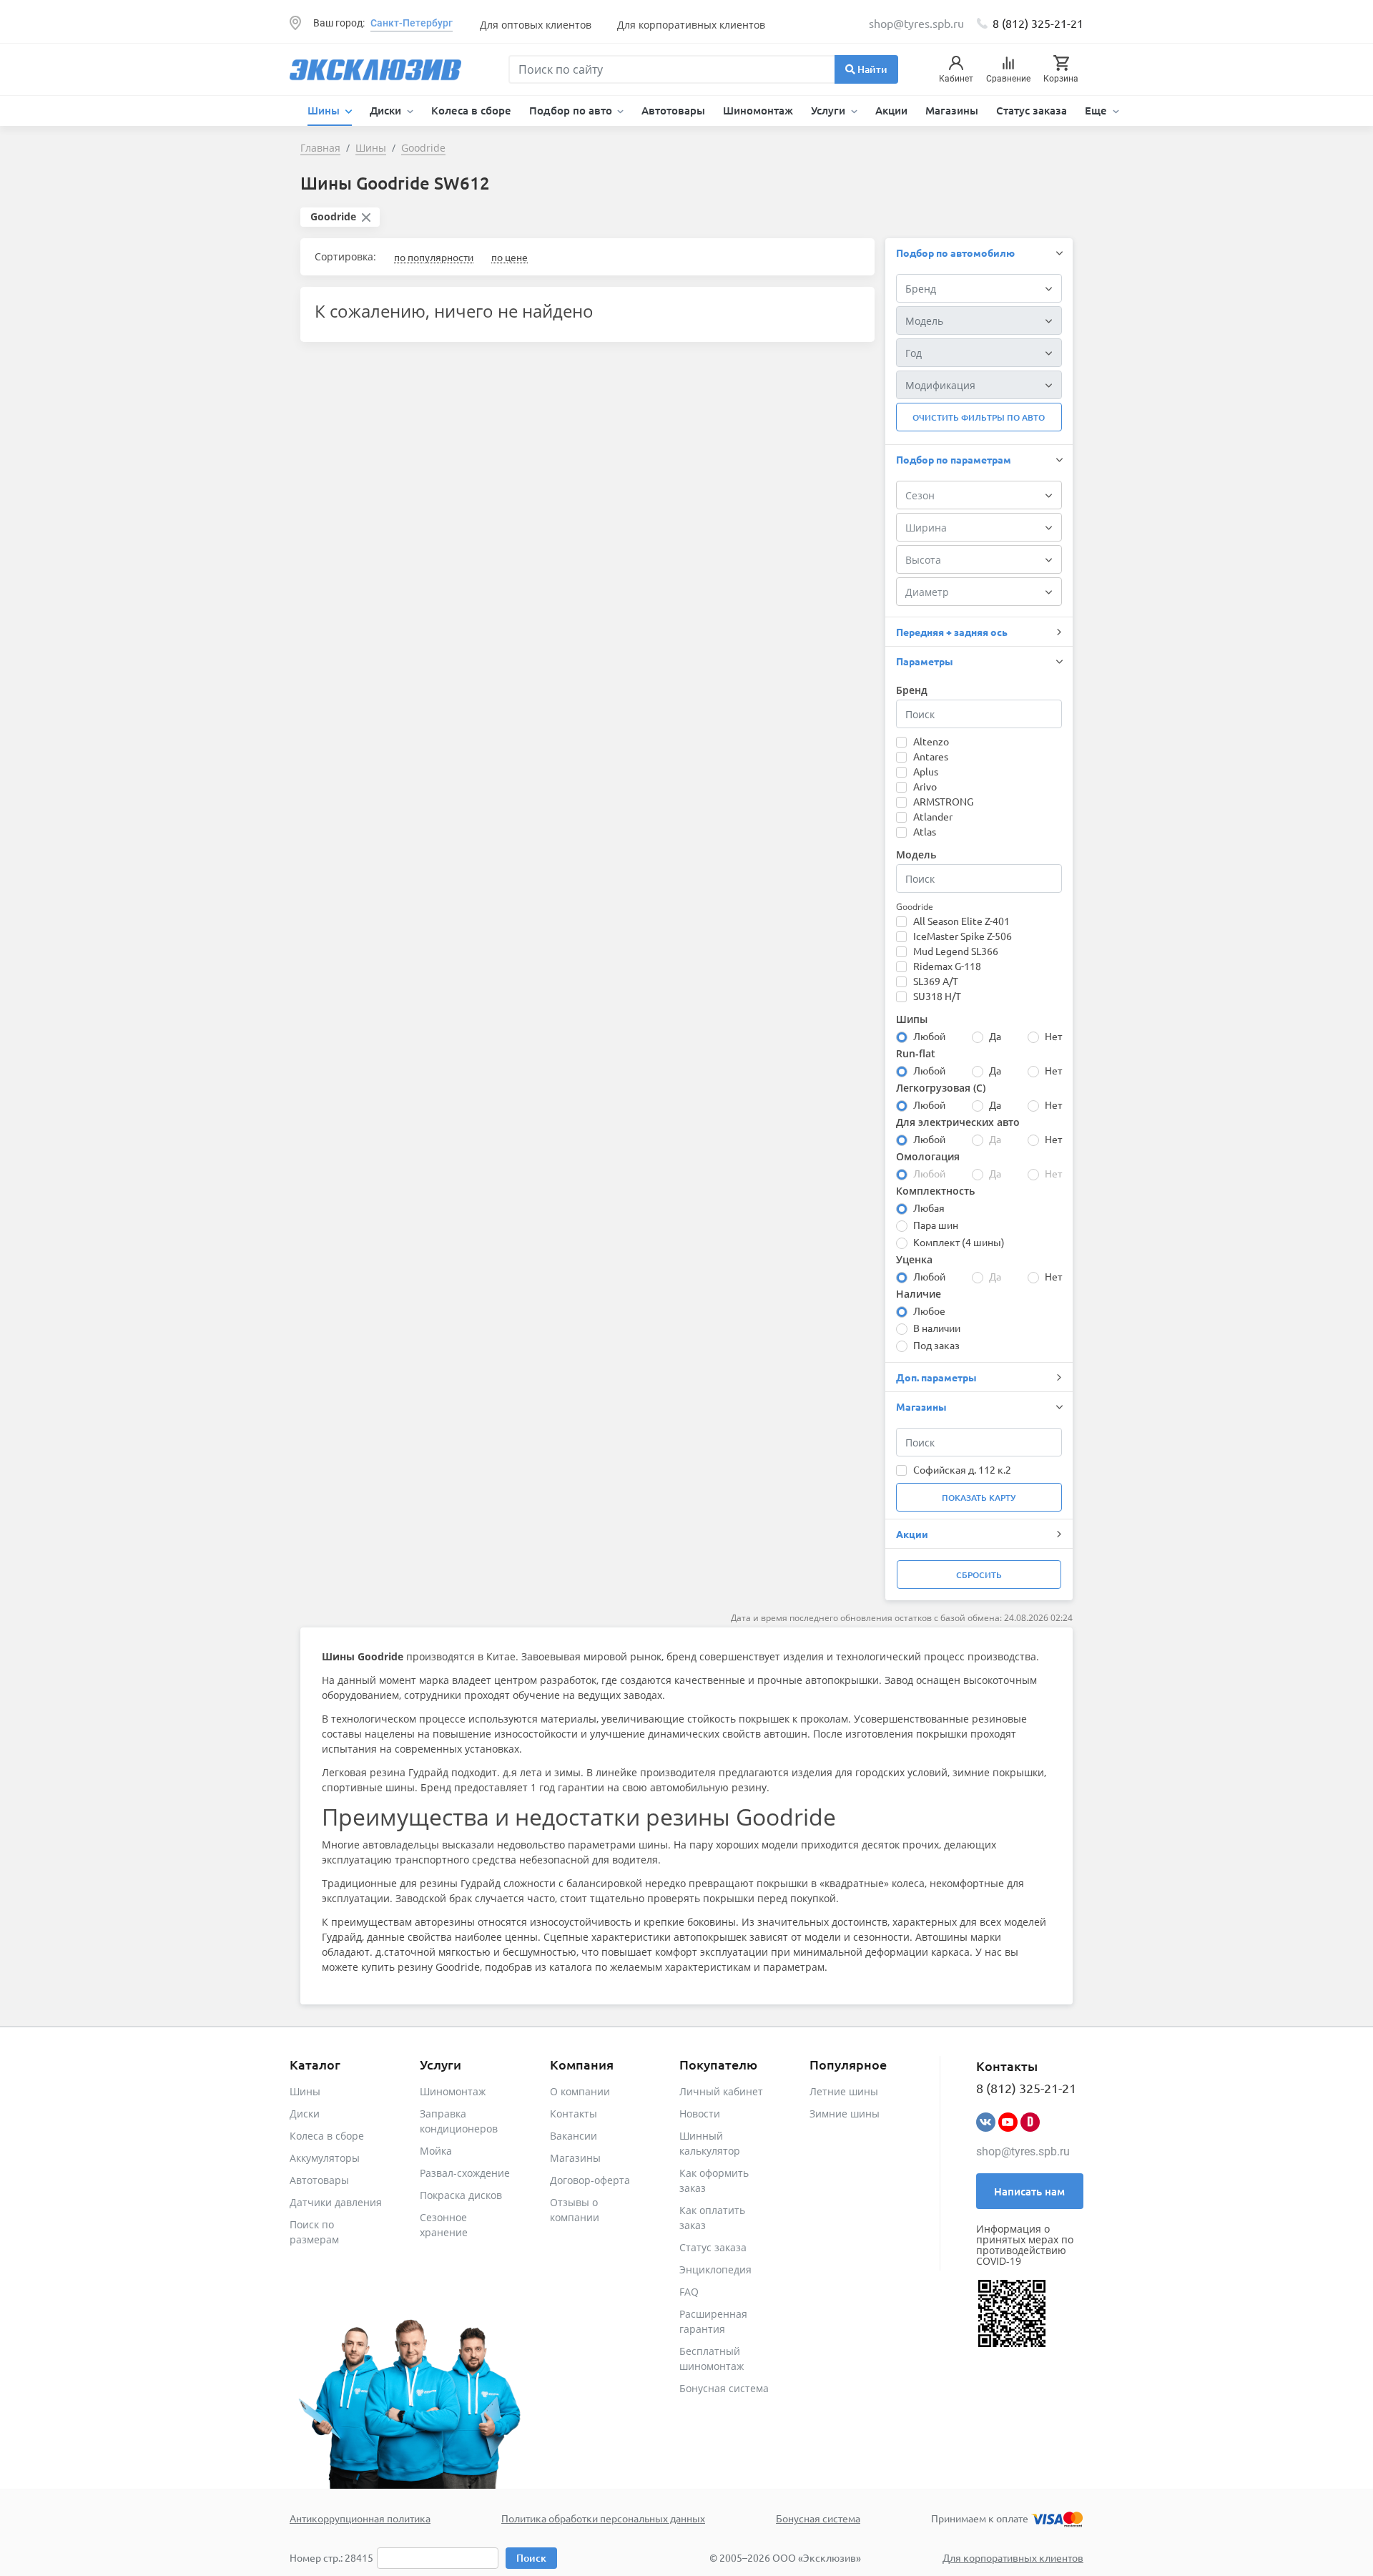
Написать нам (1029, 2191)
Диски (305, 2114)
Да (995, 1036)
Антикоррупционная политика (360, 2518)
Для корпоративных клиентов (691, 25)
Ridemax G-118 (947, 966)
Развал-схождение (465, 2173)
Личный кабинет (721, 2091)
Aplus (926, 771)
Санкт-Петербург (412, 23)
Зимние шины (845, 2114)
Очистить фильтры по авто (979, 417)
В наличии (937, 1328)
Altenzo (931, 741)
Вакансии (574, 2136)
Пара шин (936, 1225)
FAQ (689, 2292)
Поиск (531, 2558)
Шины (305, 2091)
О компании (580, 2091)
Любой (929, 1036)
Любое (929, 1311)
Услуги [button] (830, 110)
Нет (1053, 1036)
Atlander (933, 816)
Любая (929, 1208)
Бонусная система (724, 2388)
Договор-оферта (590, 2180)
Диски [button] (387, 110)
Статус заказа (1032, 110)
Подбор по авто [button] (572, 110)
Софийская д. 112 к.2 (962, 1469)
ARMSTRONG (943, 801)
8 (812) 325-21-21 (1038, 23)
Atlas (925, 831)
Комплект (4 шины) (959, 1242)
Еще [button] (1097, 110)
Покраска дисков (461, 2195)
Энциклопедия (715, 2269)
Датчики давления (336, 2202)
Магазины (952, 110)
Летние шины (844, 2091)
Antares (931, 756)
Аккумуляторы (325, 2158)
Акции (891, 110)
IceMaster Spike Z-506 (963, 936)
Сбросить (979, 1575)
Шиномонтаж (758, 110)
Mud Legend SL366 (956, 951)
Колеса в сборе (471, 110)
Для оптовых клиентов (536, 25)
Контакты (574, 2114)
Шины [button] (325, 110)
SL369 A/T (936, 981)
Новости (700, 2114)
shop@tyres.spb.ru (1023, 2151)
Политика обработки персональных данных (603, 2518)
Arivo (925, 786)
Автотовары (673, 110)
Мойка (436, 2151)
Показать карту (979, 1498)
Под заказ (936, 1345)
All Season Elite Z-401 (961, 921)
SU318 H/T (937, 996)
